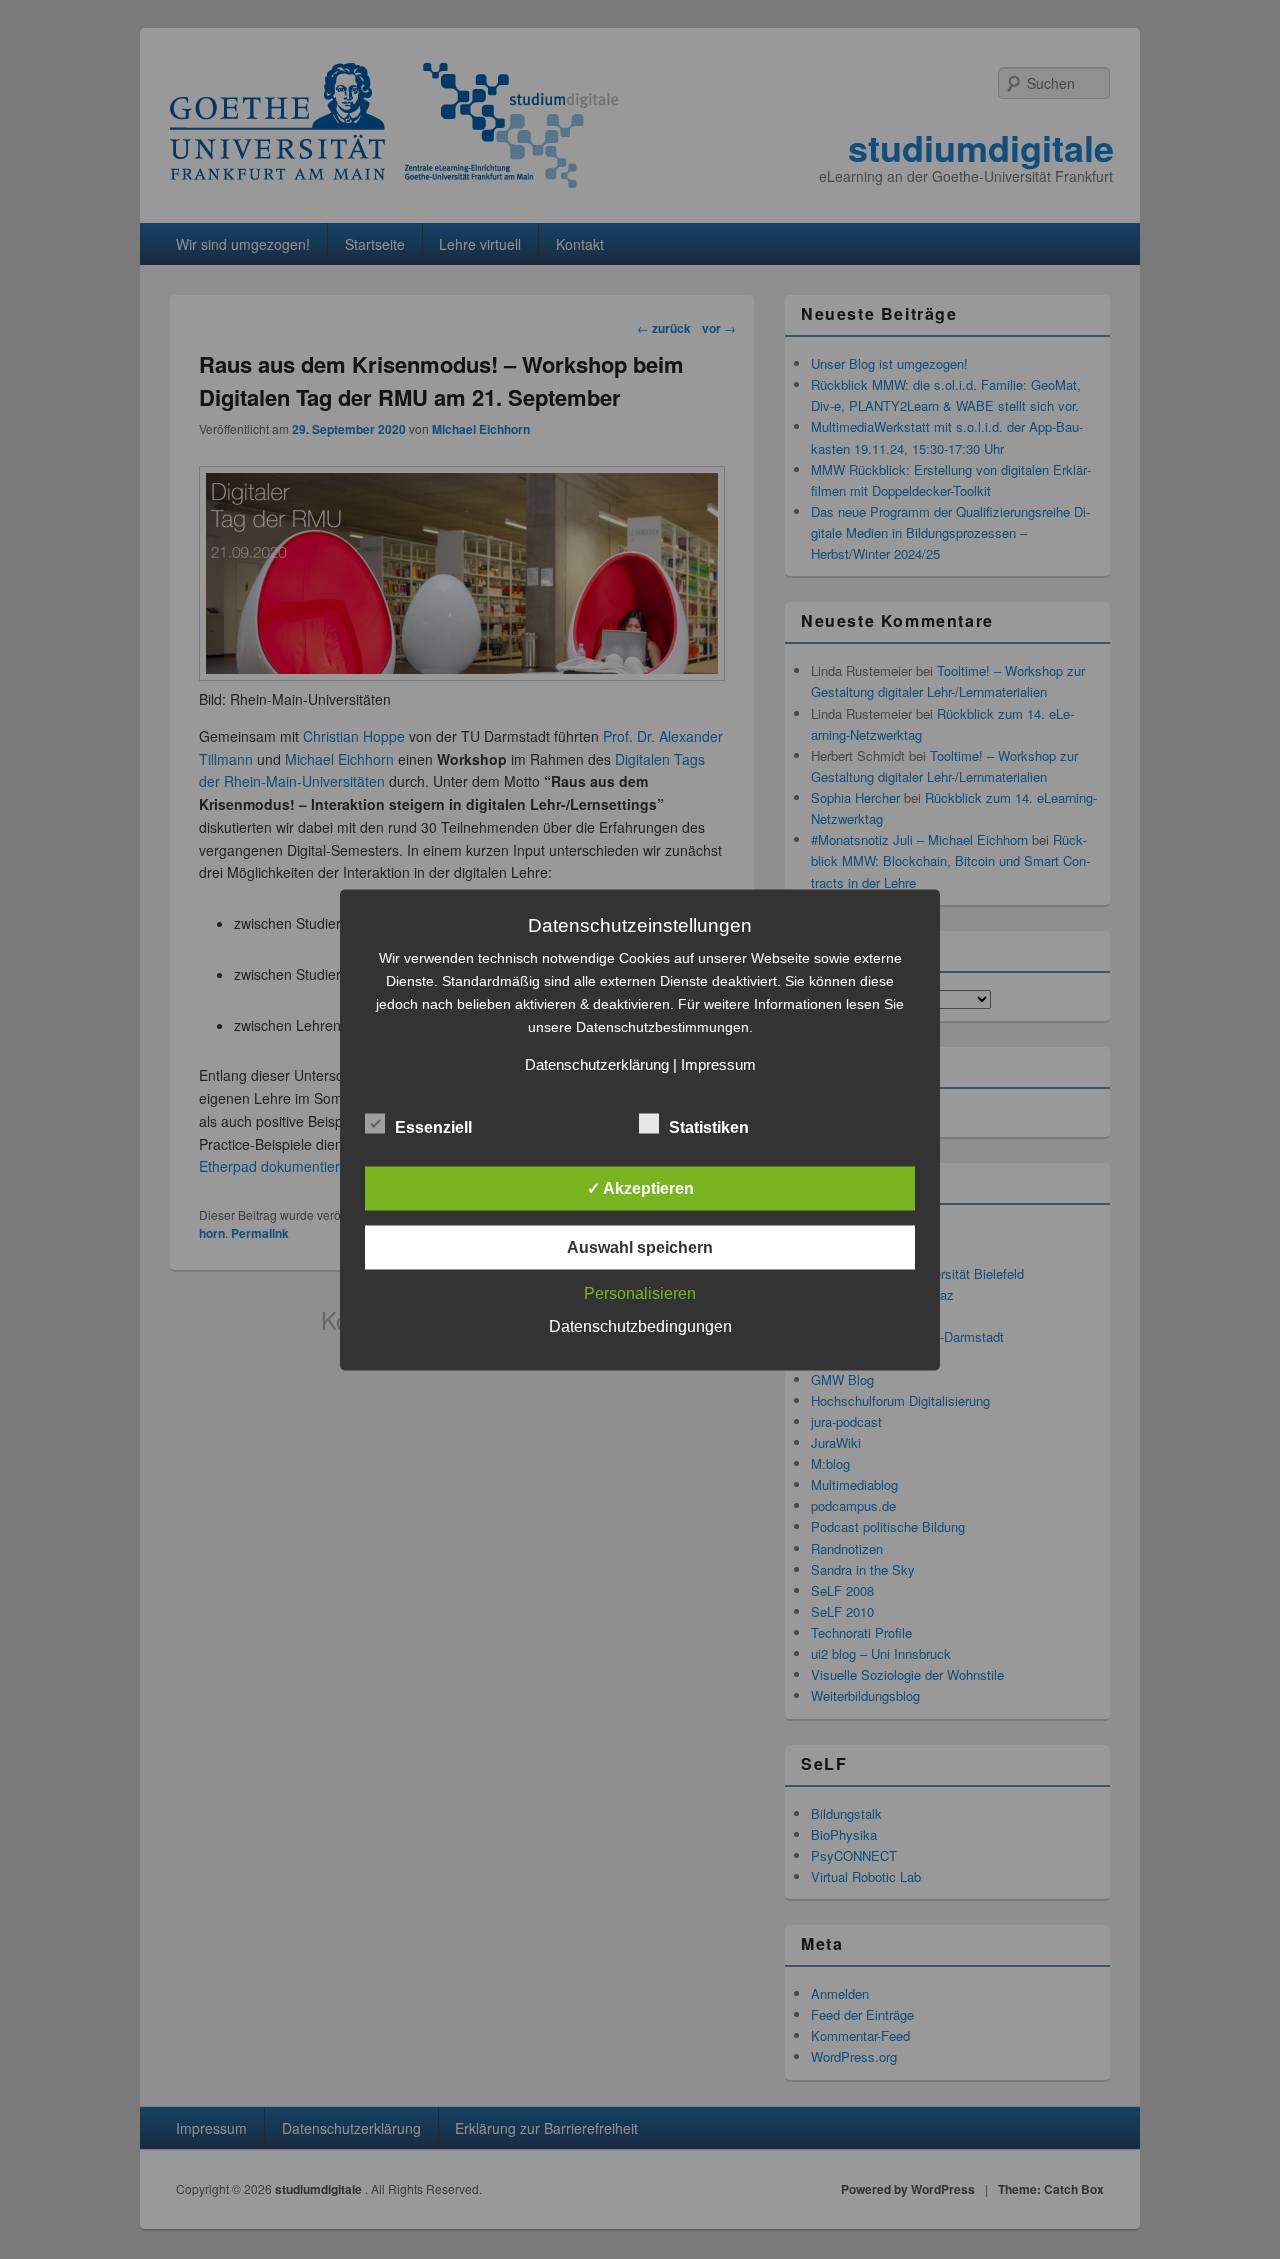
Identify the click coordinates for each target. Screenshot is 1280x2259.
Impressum (718, 1063)
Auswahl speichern (640, 1246)
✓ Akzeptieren (640, 1187)
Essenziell (433, 1126)
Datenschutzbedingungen (640, 1325)
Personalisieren (640, 1292)
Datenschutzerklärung (597, 1063)
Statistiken (709, 1126)
